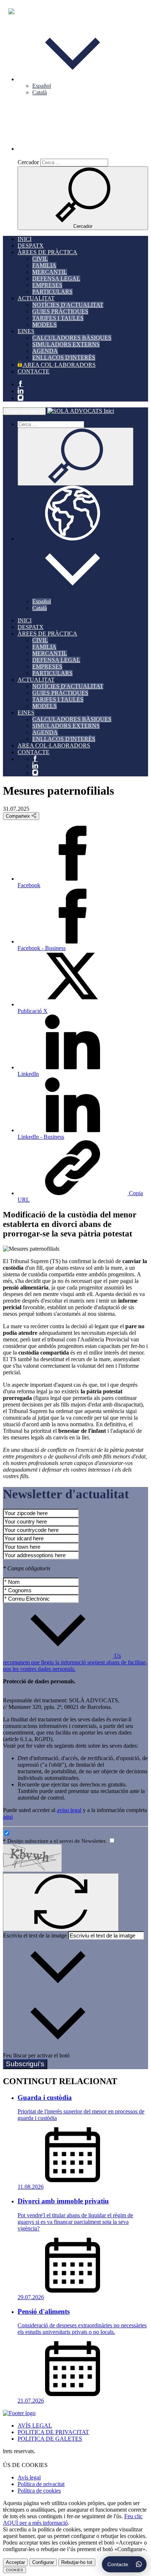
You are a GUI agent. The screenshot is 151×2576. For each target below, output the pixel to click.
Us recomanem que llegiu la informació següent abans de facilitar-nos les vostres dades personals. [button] (75, 1662)
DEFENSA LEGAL (56, 278)
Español (42, 86)
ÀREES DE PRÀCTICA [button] (47, 252)
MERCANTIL (50, 272)
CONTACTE (34, 371)
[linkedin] (21, 391)
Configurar (43, 2562)
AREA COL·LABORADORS (59, 365)
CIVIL (40, 259)
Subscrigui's (25, 2064)
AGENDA (45, 351)
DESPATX (31, 246)
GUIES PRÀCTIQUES (60, 311)
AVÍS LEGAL (35, 2426)
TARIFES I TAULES (58, 318)
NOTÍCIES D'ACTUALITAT (68, 305)
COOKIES (14, 2570)
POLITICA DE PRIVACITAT (53, 2432)
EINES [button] (26, 331)
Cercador (28, 162)
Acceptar (15, 2562)
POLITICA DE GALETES (50, 2439)
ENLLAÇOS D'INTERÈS (64, 357)
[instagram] (21, 398)
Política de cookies (39, 2491)
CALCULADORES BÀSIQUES (72, 338)
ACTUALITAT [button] (36, 298)
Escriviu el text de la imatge (35, 1935)
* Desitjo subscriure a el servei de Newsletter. (56, 1841)
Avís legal (29, 2477)
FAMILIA (44, 265)
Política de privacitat (41, 2484)
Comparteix (19, 816)
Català (40, 92)
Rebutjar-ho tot (77, 2562)
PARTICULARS (52, 292)
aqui (8, 1817)
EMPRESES (47, 285)
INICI (25, 239)
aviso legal (69, 1810)
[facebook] (21, 384)
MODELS (45, 325)
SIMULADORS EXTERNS (66, 344)
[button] (73, 79)
